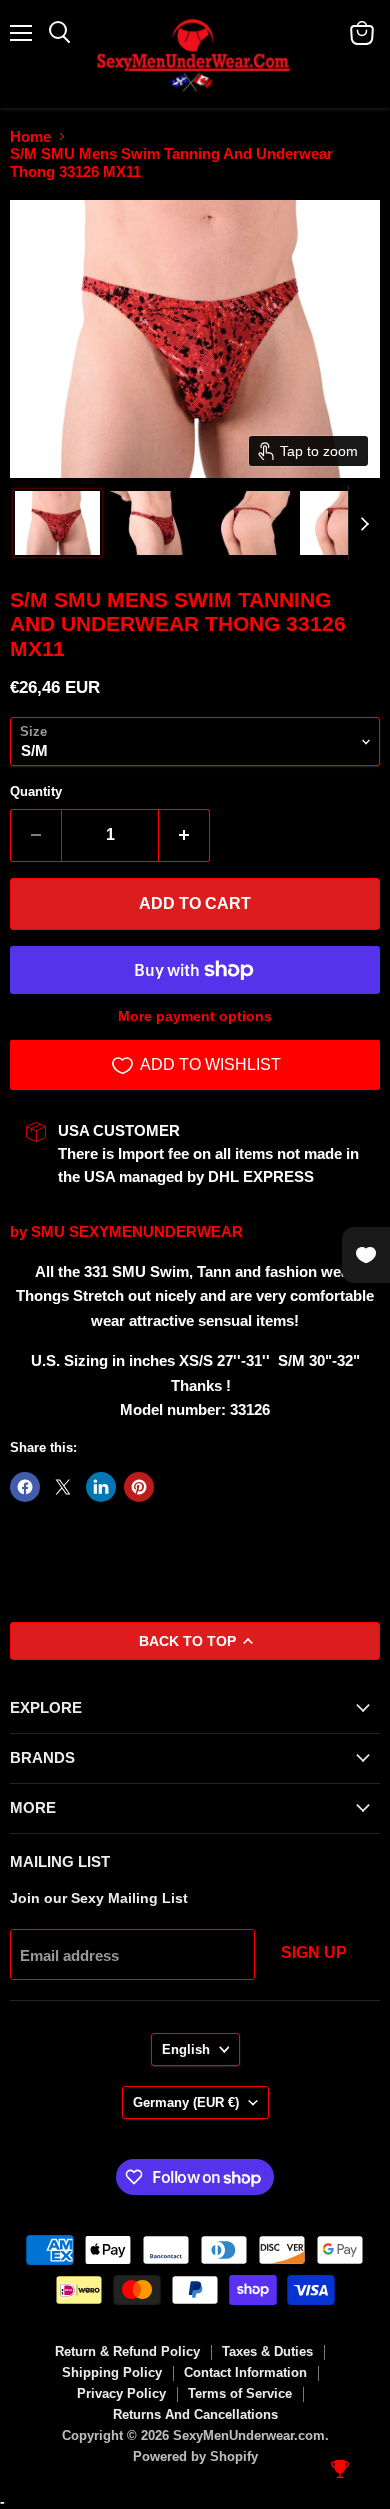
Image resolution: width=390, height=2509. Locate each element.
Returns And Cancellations (195, 2414)
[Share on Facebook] (25, 1487)
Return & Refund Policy (127, 2351)
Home (30, 136)
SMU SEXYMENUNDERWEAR (137, 1231)
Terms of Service (240, 2393)
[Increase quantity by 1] (184, 835)
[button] (57, 523)
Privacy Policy (121, 2393)
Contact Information (245, 2372)
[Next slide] (364, 523)
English (186, 2049)
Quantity (36, 791)
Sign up (314, 1952)
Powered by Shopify (195, 2456)
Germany (186, 2102)
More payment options (195, 1016)
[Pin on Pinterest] (139, 1487)
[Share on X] (63, 1487)
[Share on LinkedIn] (101, 1487)
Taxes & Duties (267, 2351)
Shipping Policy (112, 2372)
